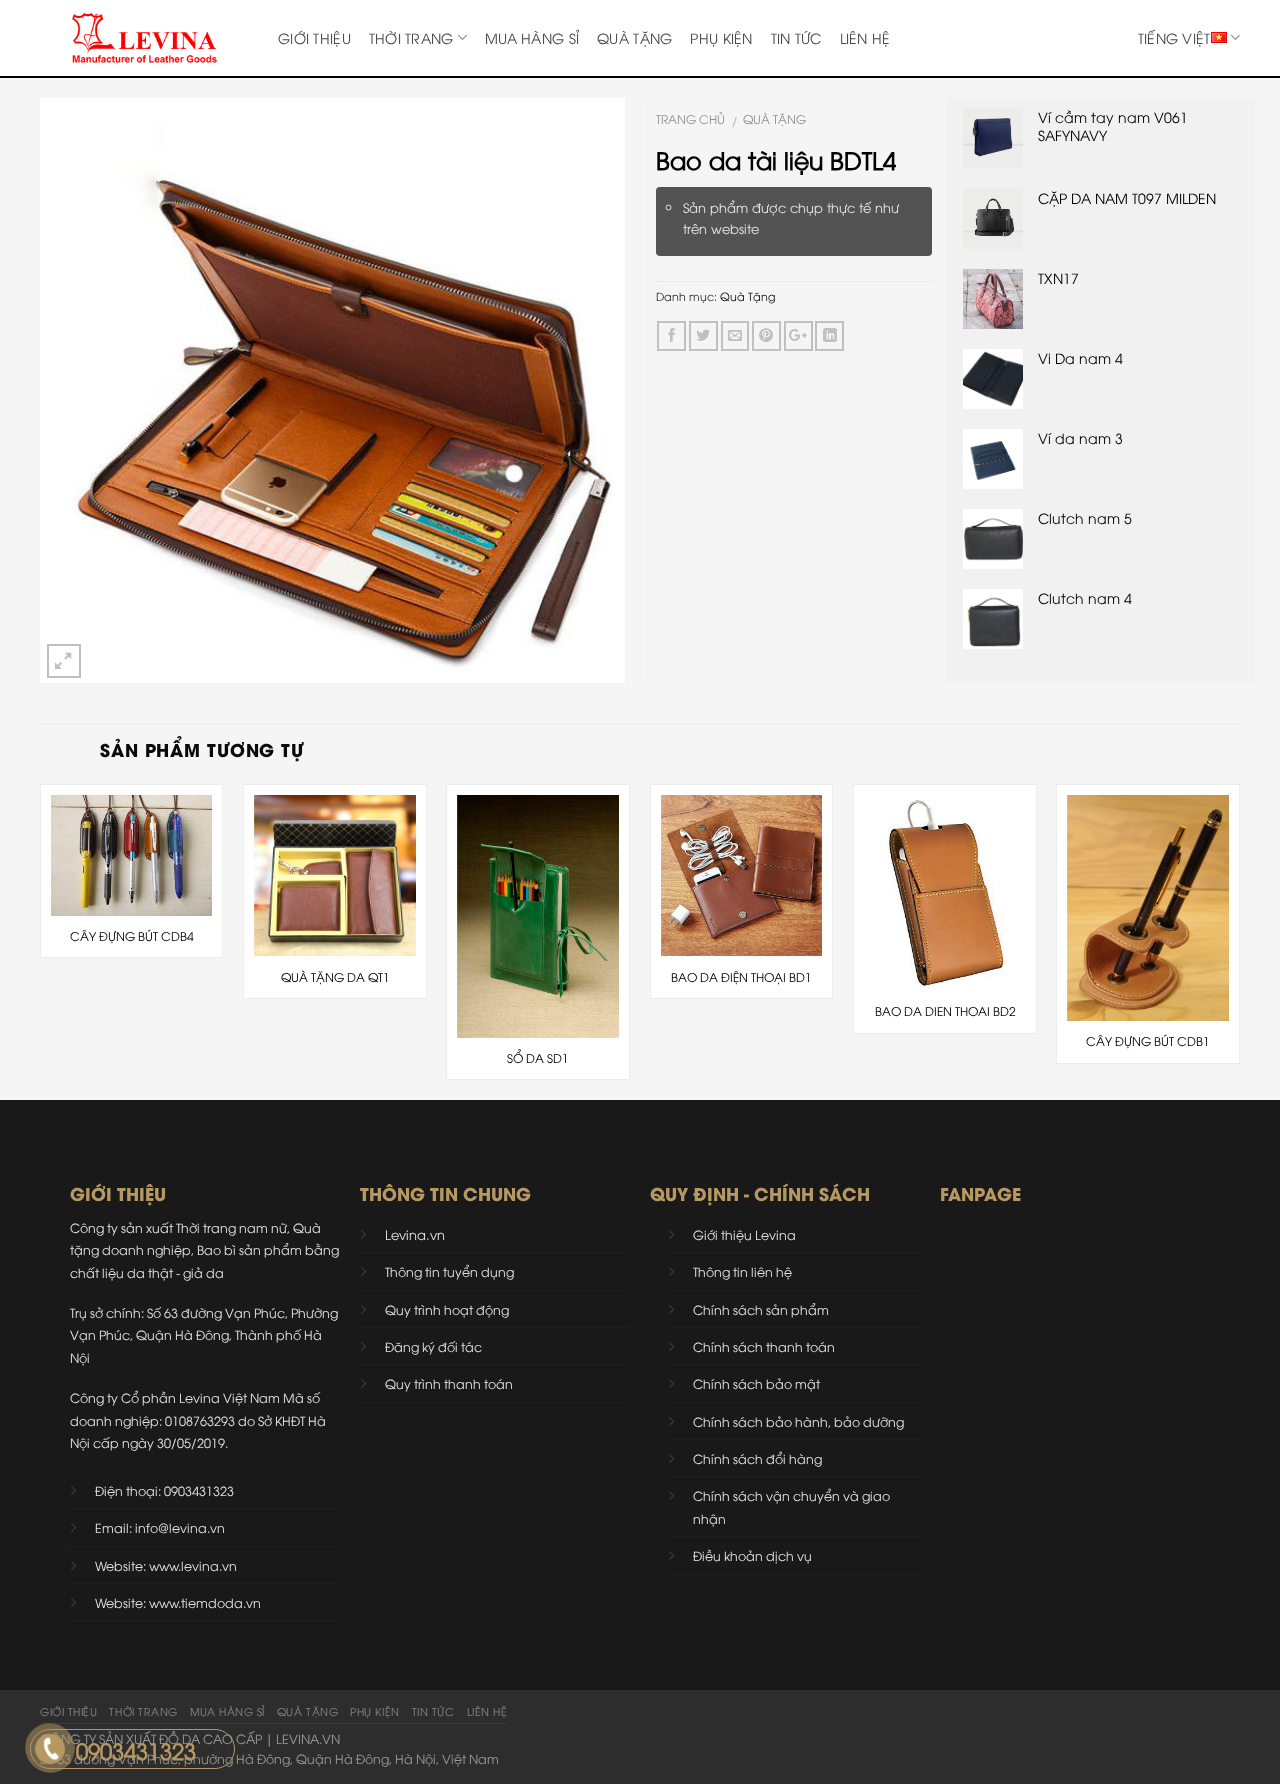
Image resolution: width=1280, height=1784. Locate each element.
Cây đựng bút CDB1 (1148, 1041)
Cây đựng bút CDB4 (132, 936)
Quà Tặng (634, 37)
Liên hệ (865, 37)
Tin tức (796, 37)
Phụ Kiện (721, 37)
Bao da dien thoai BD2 (945, 1011)
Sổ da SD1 (538, 1058)
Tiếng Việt (1174, 37)
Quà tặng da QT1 (335, 977)
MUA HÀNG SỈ (532, 37)
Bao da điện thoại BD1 (741, 977)
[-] (144, 38)
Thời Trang (411, 37)
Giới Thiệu (314, 37)
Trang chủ (690, 118)
